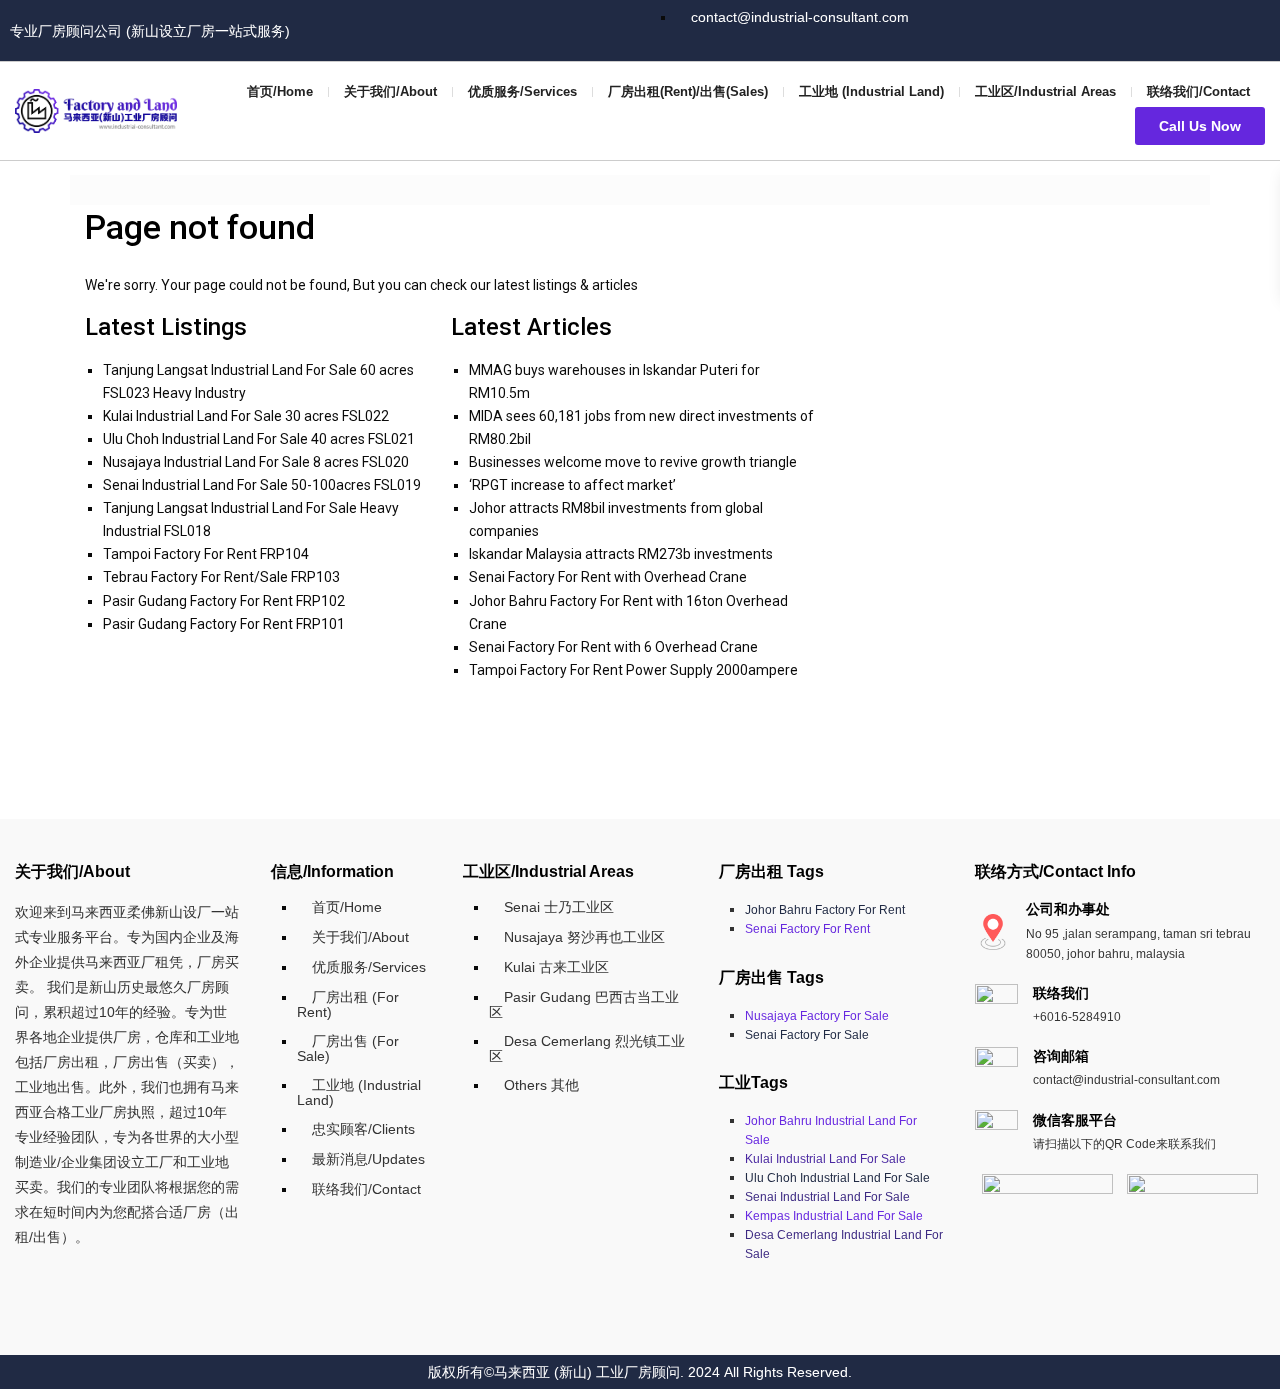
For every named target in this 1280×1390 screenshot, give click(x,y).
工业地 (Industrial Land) (871, 91)
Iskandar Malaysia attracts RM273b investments (621, 554)
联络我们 (1061, 993)
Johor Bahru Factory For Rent (825, 910)
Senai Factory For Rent (807, 929)
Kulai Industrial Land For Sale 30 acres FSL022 (246, 416)
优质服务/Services (522, 91)
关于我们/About (390, 91)
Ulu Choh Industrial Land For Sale (837, 1178)
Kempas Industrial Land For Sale (834, 1216)
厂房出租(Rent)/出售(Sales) (688, 91)
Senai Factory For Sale (807, 1035)
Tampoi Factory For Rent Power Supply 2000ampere (633, 670)
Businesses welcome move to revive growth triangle (633, 462)
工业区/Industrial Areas (1045, 91)
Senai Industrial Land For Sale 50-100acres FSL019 (262, 485)
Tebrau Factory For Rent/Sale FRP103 (221, 577)
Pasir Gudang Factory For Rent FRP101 (224, 624)
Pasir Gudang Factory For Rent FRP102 (224, 601)
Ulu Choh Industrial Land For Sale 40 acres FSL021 (259, 439)
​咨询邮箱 (1061, 1056)
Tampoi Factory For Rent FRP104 (206, 554)
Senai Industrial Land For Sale (827, 1197)
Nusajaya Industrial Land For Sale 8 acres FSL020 (256, 462)
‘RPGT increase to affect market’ (572, 485)
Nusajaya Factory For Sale (817, 1016)
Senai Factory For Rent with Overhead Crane (608, 577)
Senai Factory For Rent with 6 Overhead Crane (613, 647)
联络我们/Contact (1198, 91)
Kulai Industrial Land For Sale (825, 1159)
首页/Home (280, 91)
